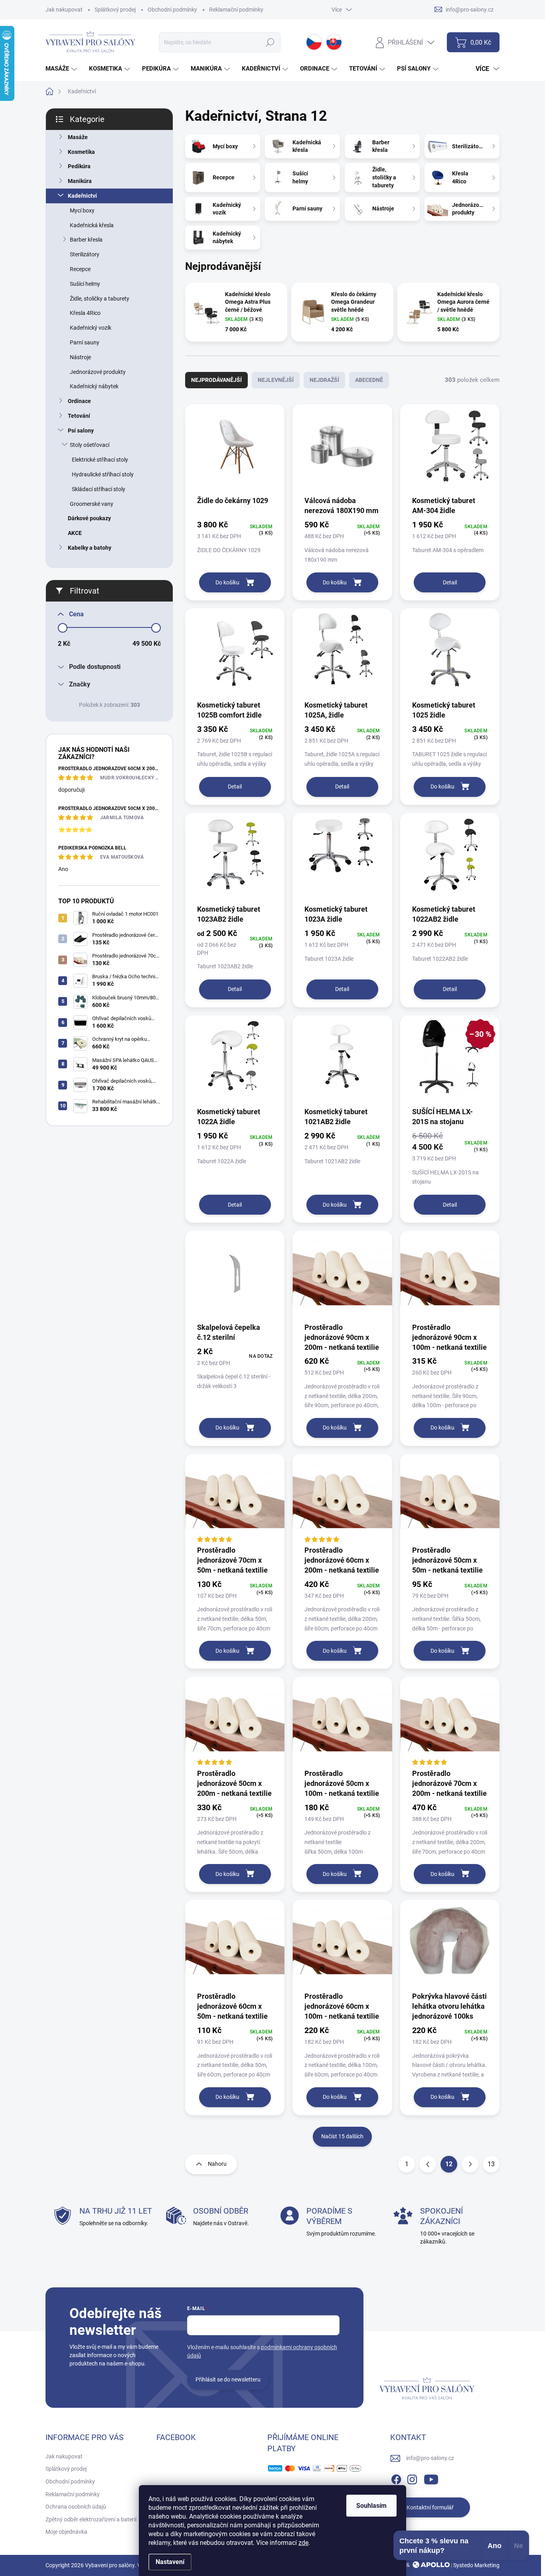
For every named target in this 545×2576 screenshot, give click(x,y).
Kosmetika (81, 152)
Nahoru (217, 2164)
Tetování (79, 416)
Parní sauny (85, 342)
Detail (450, 582)
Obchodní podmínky (172, 10)
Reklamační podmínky (236, 10)
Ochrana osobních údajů (76, 2507)
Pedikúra (79, 166)
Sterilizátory (85, 254)
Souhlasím (371, 2506)
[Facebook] (396, 2478)
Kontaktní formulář (430, 2507)
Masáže (78, 137)
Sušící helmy (85, 284)
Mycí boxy (82, 210)
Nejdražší (324, 380)
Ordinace (79, 401)
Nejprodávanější (216, 380)
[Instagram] (412, 2478)
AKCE (75, 533)
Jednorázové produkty (98, 372)
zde (303, 2543)
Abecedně (369, 380)
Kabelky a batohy (90, 548)
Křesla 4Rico (85, 313)
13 (491, 2164)
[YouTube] (431, 2478)
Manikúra (80, 181)
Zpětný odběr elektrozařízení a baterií (91, 2519)
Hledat (270, 42)
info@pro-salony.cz (430, 2458)
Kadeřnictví (82, 196)
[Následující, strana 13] (470, 2164)
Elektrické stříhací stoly (100, 460)
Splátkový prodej (115, 10)
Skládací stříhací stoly (99, 489)
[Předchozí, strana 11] (428, 2164)
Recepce (80, 269)
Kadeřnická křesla (92, 225)
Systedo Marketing (476, 2565)
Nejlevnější (276, 380)
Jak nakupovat (64, 10)
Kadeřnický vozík (91, 328)
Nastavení (170, 2562)
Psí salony (81, 431)
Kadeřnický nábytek (94, 386)
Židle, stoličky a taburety (100, 299)
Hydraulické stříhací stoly (103, 474)
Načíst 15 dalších (342, 2136)
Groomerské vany (92, 504)
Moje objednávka (66, 2532)
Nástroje (80, 357)
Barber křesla (86, 240)
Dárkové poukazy (89, 518)
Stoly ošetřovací (90, 445)
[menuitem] (62, 69)
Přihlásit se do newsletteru (228, 2379)
